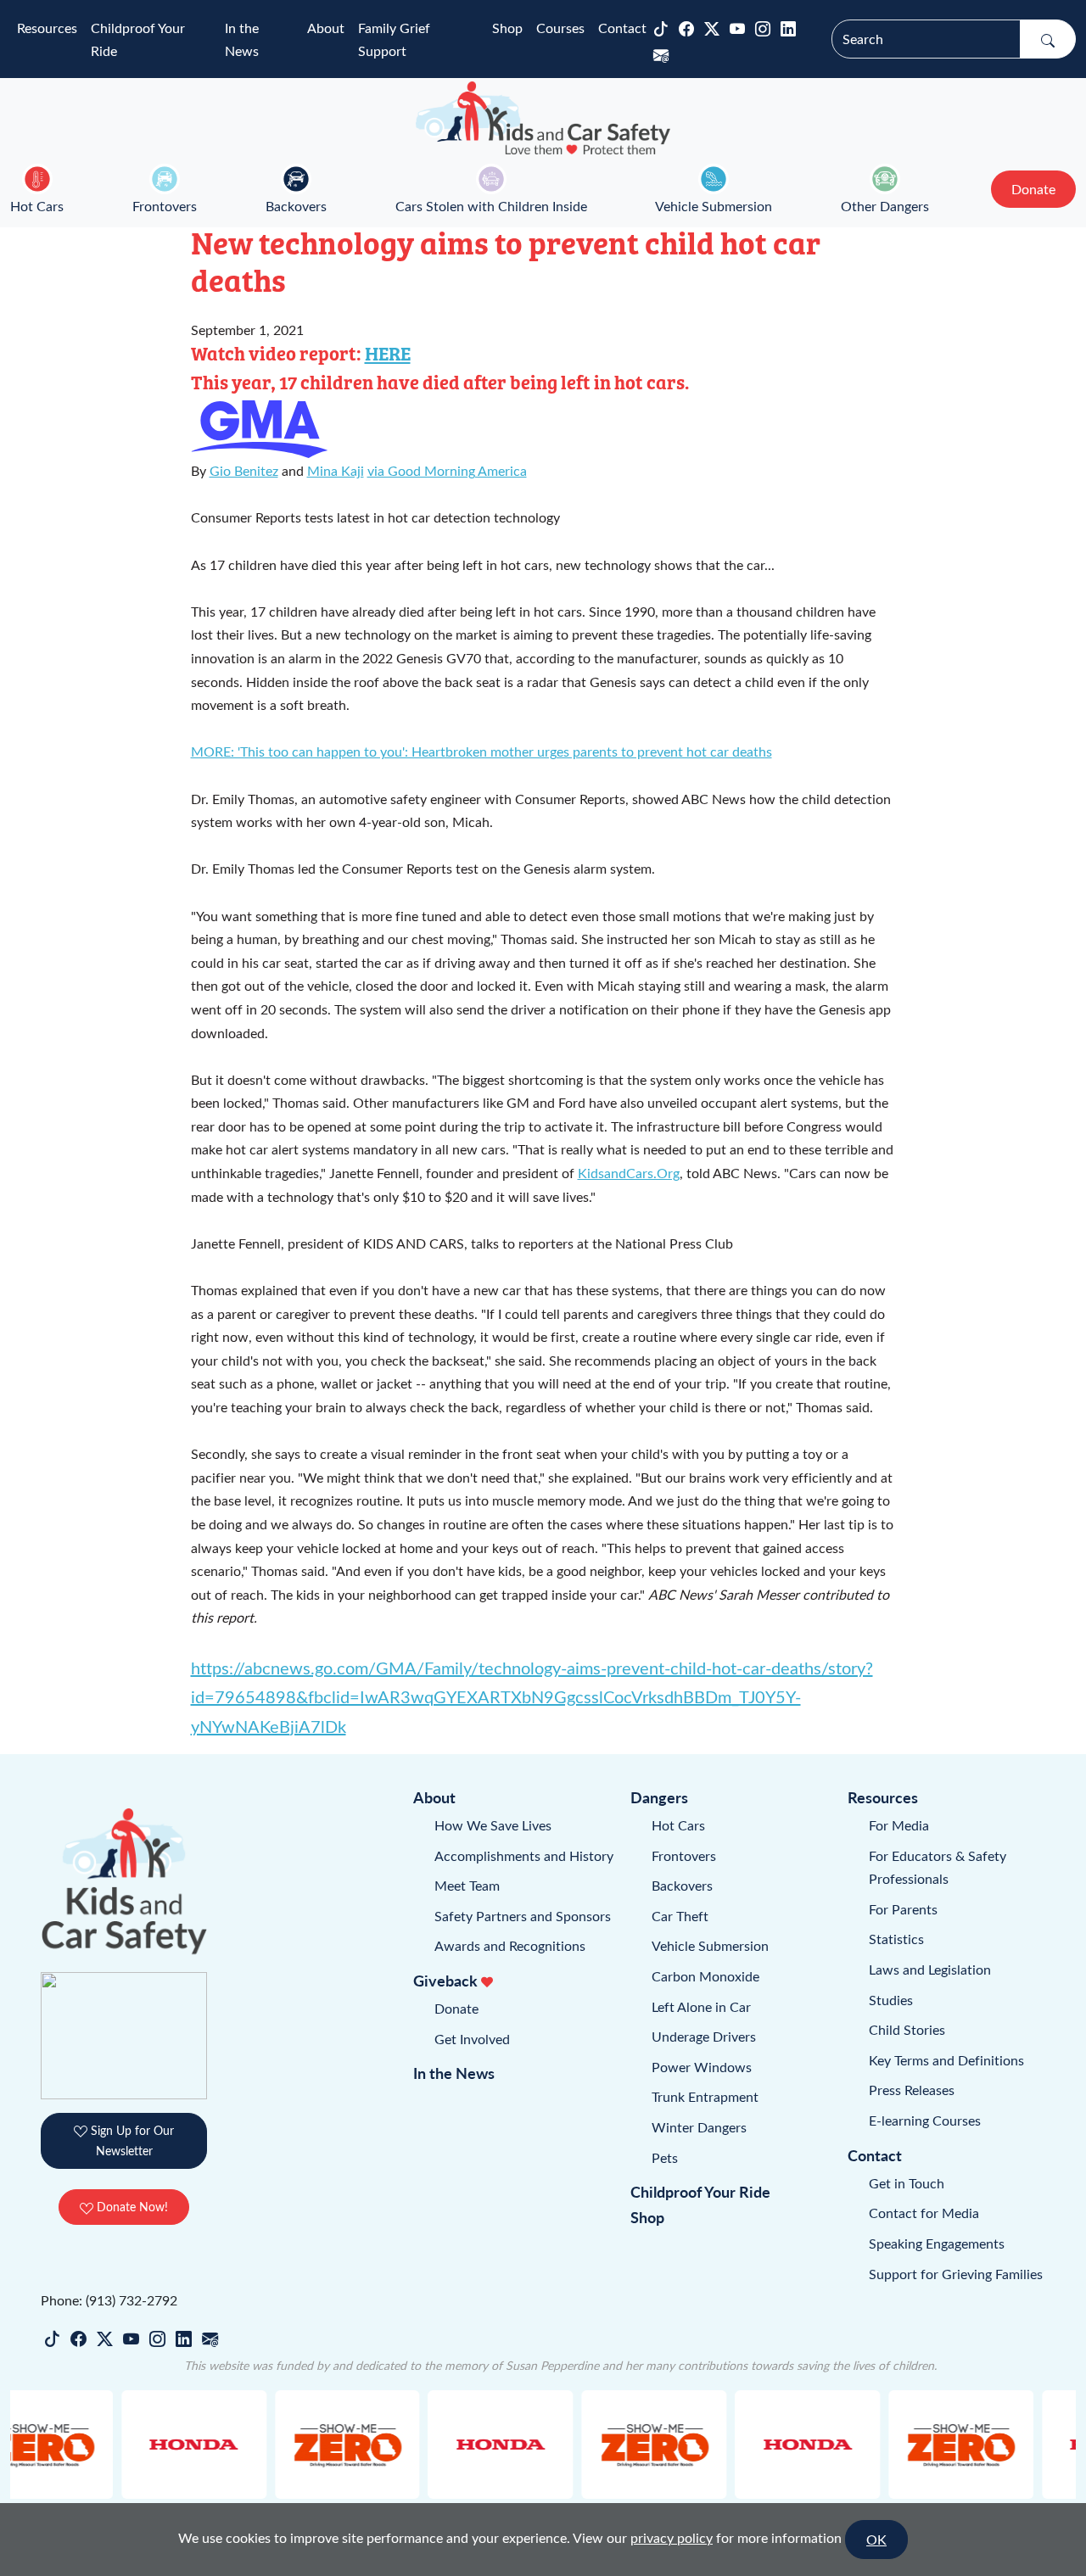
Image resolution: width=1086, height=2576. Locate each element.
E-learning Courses (925, 2120)
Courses (560, 28)
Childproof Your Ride (138, 39)
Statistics (896, 1939)
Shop (507, 28)
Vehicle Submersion (714, 206)
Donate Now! (131, 2207)
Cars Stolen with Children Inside (491, 206)
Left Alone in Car (701, 2006)
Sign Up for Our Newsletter (131, 2140)
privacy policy (672, 2537)
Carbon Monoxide (705, 1976)
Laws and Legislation (930, 1969)
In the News (242, 39)
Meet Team (467, 1885)
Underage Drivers (704, 2036)
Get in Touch (907, 2183)
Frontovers (165, 206)
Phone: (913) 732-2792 (109, 2300)
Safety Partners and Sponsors (523, 1916)
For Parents (903, 1909)
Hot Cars (37, 206)
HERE (388, 353)
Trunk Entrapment (705, 2096)
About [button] (326, 28)
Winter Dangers (699, 2127)
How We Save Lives (493, 1825)
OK (876, 2539)
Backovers (296, 206)
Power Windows (702, 2067)
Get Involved (472, 2039)
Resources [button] (47, 28)
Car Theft (680, 1916)
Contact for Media (924, 2213)
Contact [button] (622, 28)
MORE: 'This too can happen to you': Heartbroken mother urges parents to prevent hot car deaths (481, 751)
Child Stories (907, 2029)
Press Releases (912, 2090)
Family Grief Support (394, 39)
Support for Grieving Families (956, 2274)
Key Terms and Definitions (946, 2060)
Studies (891, 2000)
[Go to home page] (543, 118)
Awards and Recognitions (510, 1945)
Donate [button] (1033, 189)
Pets (665, 2157)
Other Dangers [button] (885, 206)
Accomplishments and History (524, 1855)
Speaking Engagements (937, 2243)
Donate (456, 2008)
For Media (899, 1825)
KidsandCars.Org (629, 1173)
